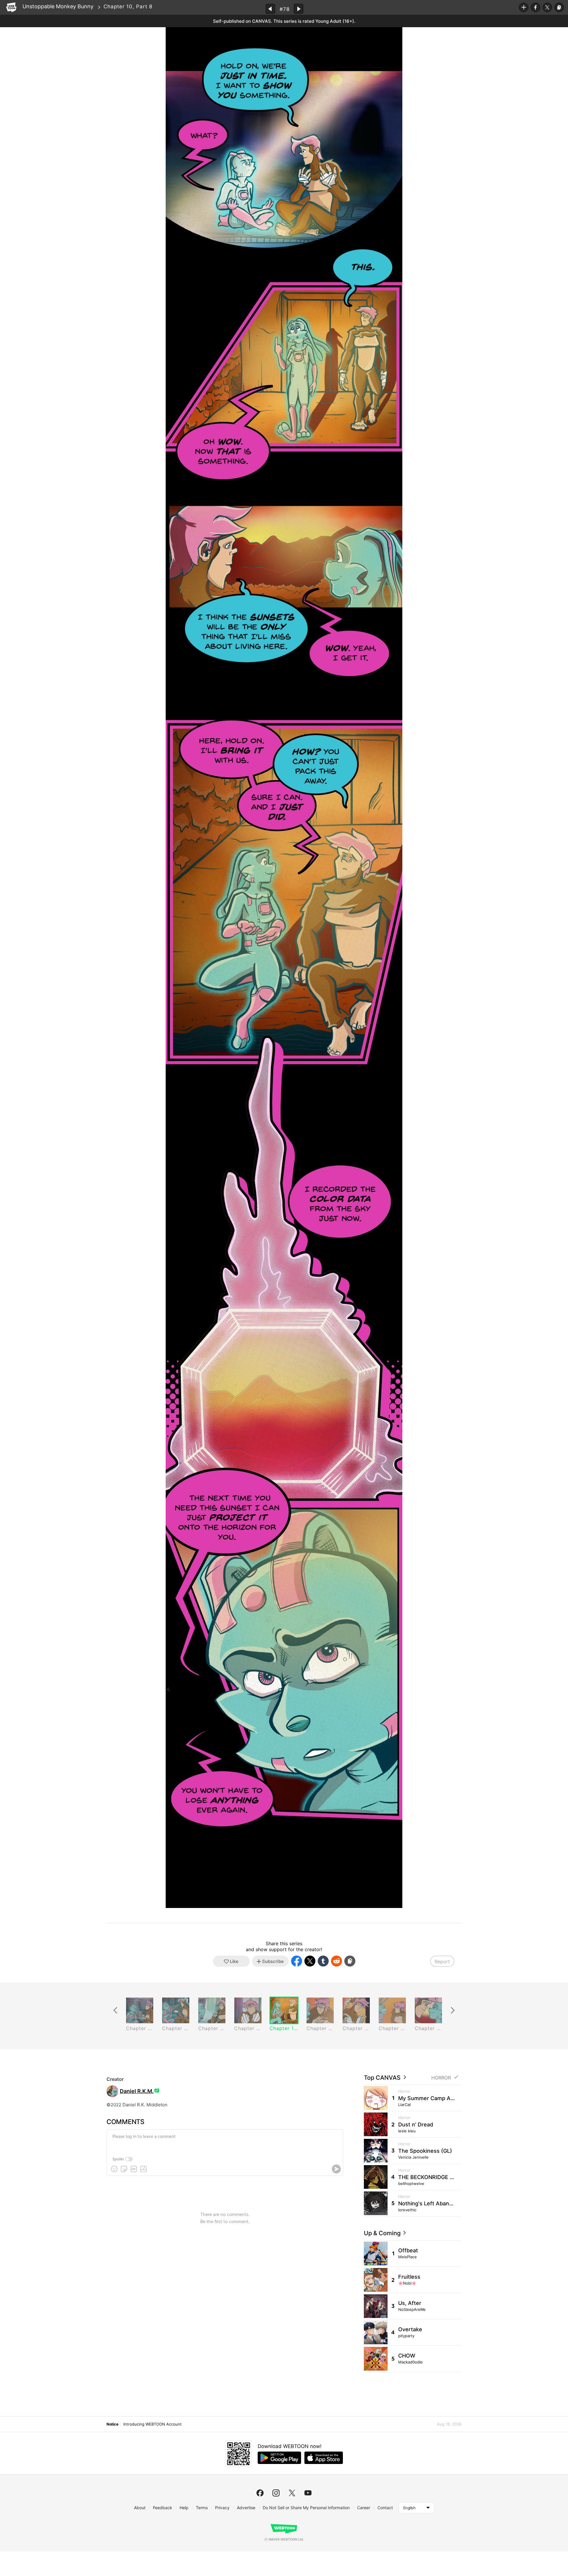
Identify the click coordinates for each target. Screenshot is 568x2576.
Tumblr (323, 1961)
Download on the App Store (324, 2458)
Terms (202, 2508)
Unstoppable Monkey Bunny (58, 6)
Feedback (163, 2508)
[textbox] (224, 2141)
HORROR (441, 2078)
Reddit (337, 1961)
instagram (276, 2493)
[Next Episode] (298, 9)
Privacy (222, 2508)
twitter (292, 2493)
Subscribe (524, 7)
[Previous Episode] (270, 9)
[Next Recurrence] (453, 2010)
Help (184, 2508)
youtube (308, 2493)
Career (364, 2508)
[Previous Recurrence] (115, 2010)
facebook (260, 2493)
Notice (112, 2424)
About (140, 2508)
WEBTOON (11, 7)
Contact (385, 2508)
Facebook (535, 7)
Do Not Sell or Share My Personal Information (306, 2508)
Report (442, 1961)
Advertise (246, 2508)
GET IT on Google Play (279, 2458)
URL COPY (559, 7)
